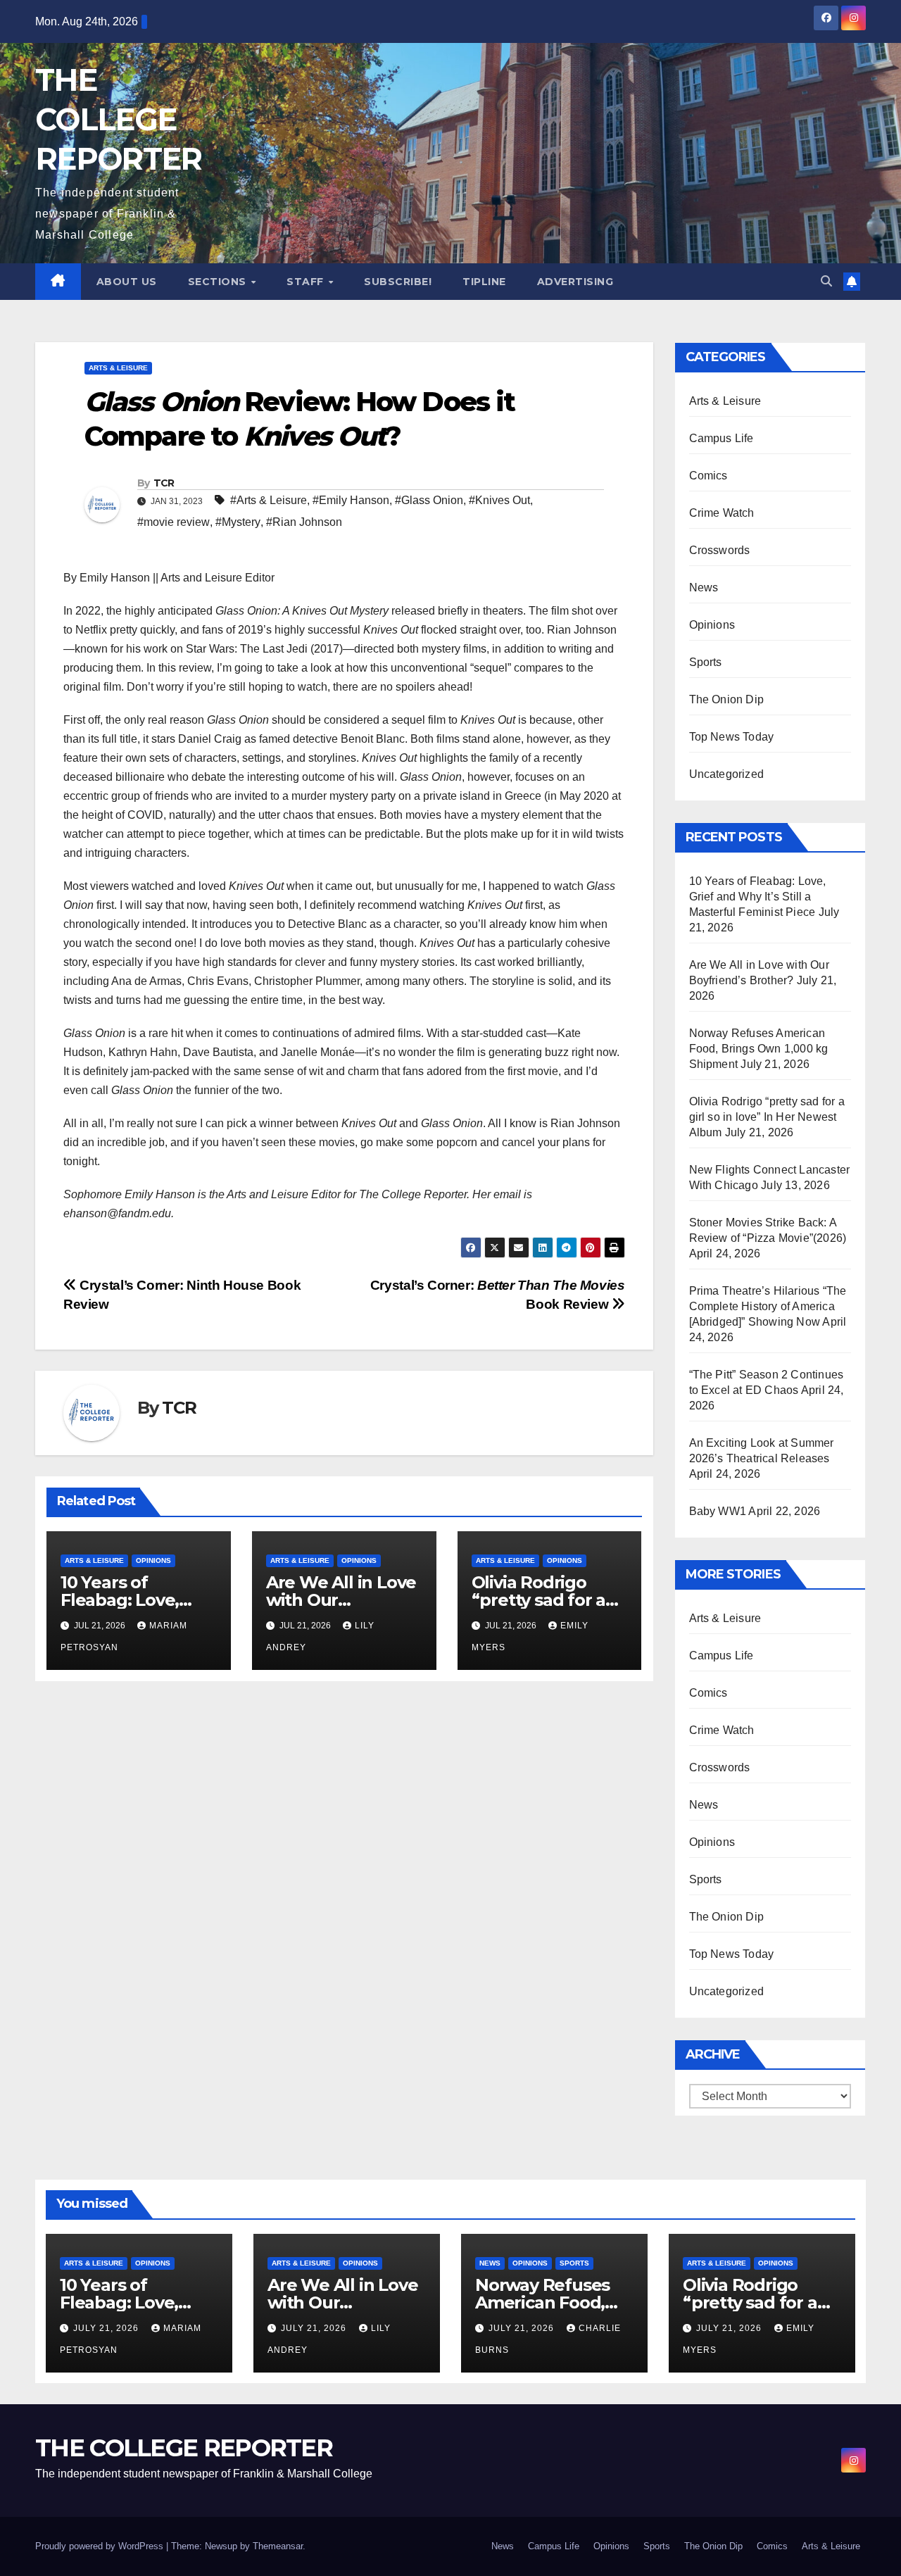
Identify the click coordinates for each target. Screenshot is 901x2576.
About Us (127, 282)
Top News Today (732, 737)
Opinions (153, 1560)
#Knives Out (499, 500)
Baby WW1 (718, 1511)
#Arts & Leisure (269, 500)
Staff (307, 282)
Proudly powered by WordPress (101, 2546)
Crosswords (720, 550)
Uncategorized (727, 774)
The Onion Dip (727, 699)
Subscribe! (398, 282)
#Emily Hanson (351, 500)
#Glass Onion (429, 500)
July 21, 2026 (107, 2328)
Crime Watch (722, 513)
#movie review (174, 522)
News (704, 588)
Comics (708, 476)
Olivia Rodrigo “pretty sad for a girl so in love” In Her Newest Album (767, 1117)
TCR (164, 483)
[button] (826, 281)
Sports (706, 662)
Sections (219, 282)
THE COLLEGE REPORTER (118, 119)
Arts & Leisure (118, 368)
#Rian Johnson (304, 522)
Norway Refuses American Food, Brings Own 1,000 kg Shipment (759, 1049)
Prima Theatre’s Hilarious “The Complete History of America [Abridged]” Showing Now (768, 1306)
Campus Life (722, 438)
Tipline (484, 282)
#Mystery (238, 522)
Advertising (575, 282)
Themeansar (278, 2546)
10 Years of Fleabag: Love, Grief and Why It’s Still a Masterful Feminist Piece (758, 897)
